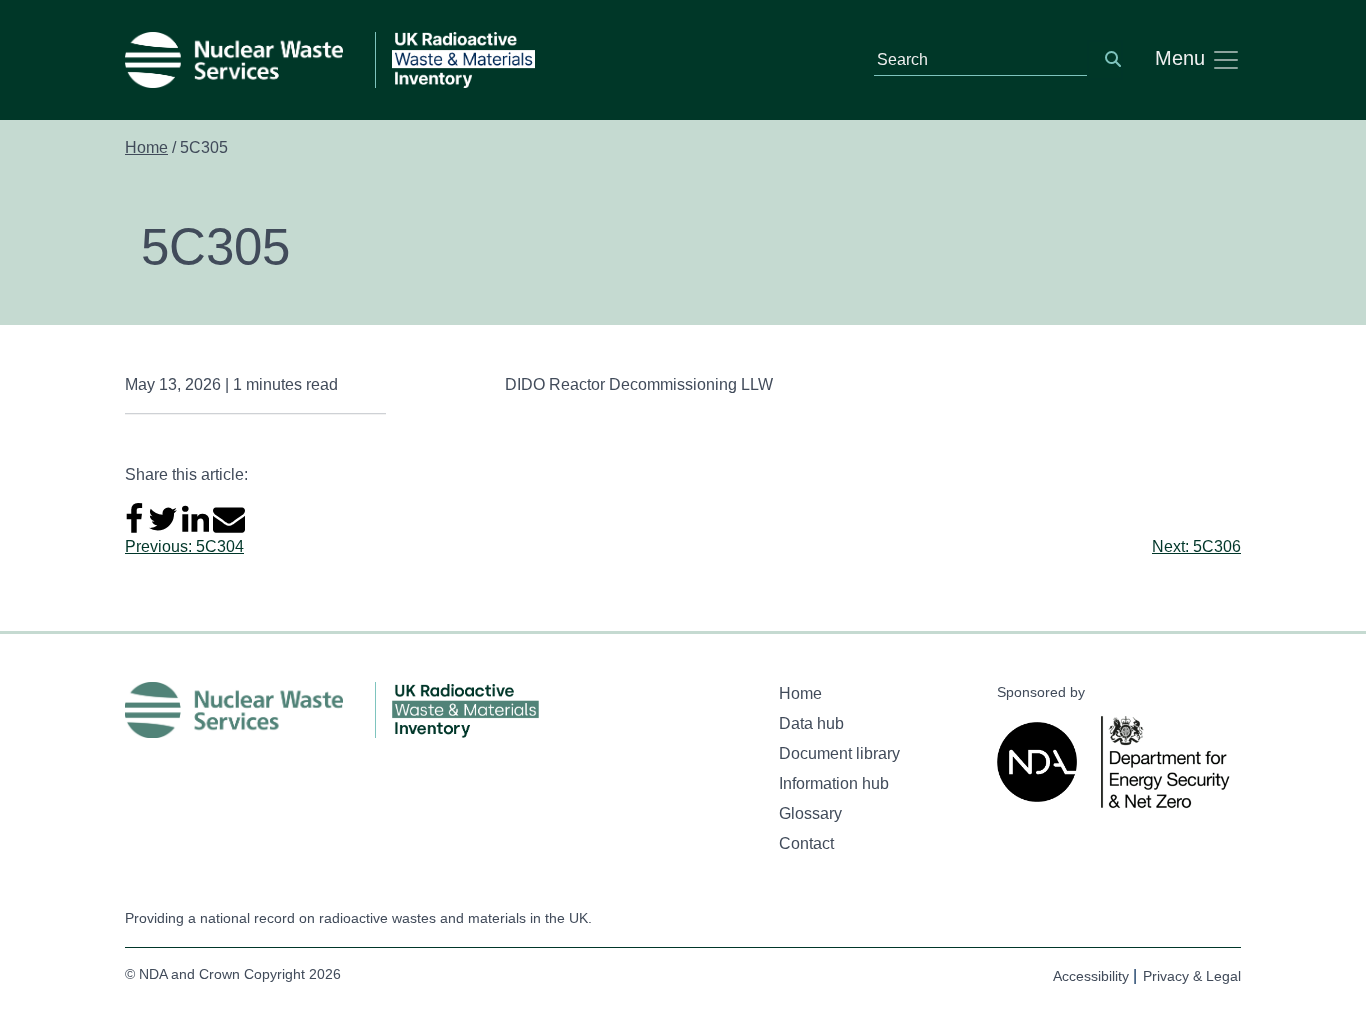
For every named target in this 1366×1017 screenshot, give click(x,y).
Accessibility (1091, 976)
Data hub (811, 723)
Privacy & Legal (1192, 976)
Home (146, 147)
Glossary (810, 813)
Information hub (834, 783)
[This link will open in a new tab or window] (1041, 762)
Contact (806, 843)
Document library (839, 753)
